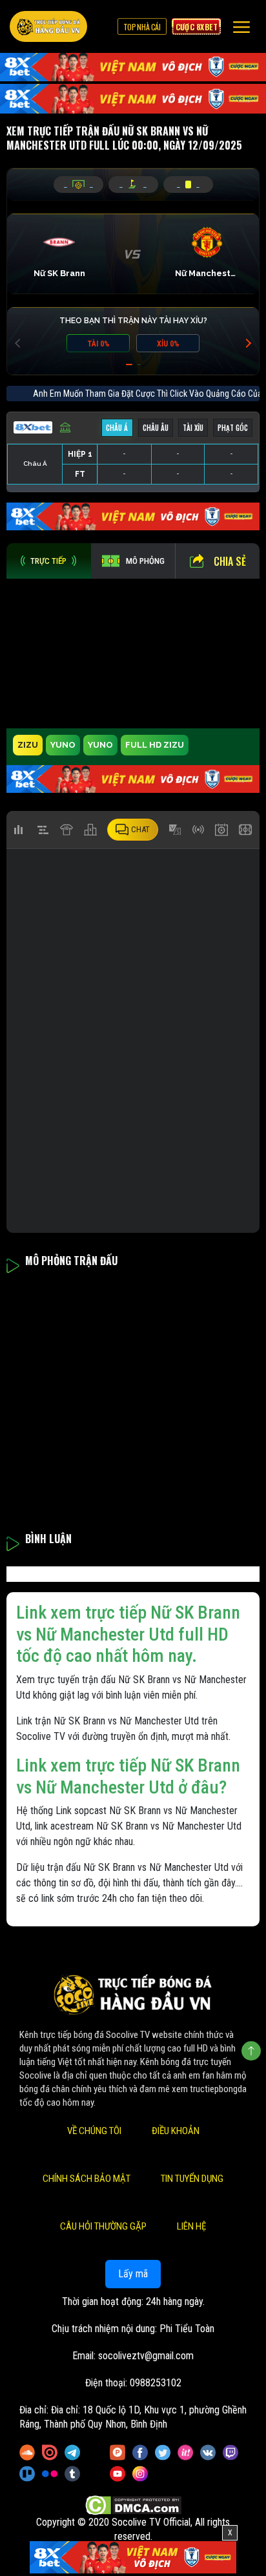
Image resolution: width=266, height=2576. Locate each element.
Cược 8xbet (196, 26)
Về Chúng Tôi (94, 2131)
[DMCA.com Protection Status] (133, 2505)
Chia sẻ (230, 561)
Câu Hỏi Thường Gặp (103, 2226)
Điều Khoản (176, 2131)
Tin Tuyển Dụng (192, 2179)
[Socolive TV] (48, 26)
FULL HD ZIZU (155, 745)
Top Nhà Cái (142, 26)
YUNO (63, 745)
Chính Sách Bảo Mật (87, 2179)
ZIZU (28, 745)
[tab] (49, 561)
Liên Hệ (191, 2226)
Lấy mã (133, 2274)
